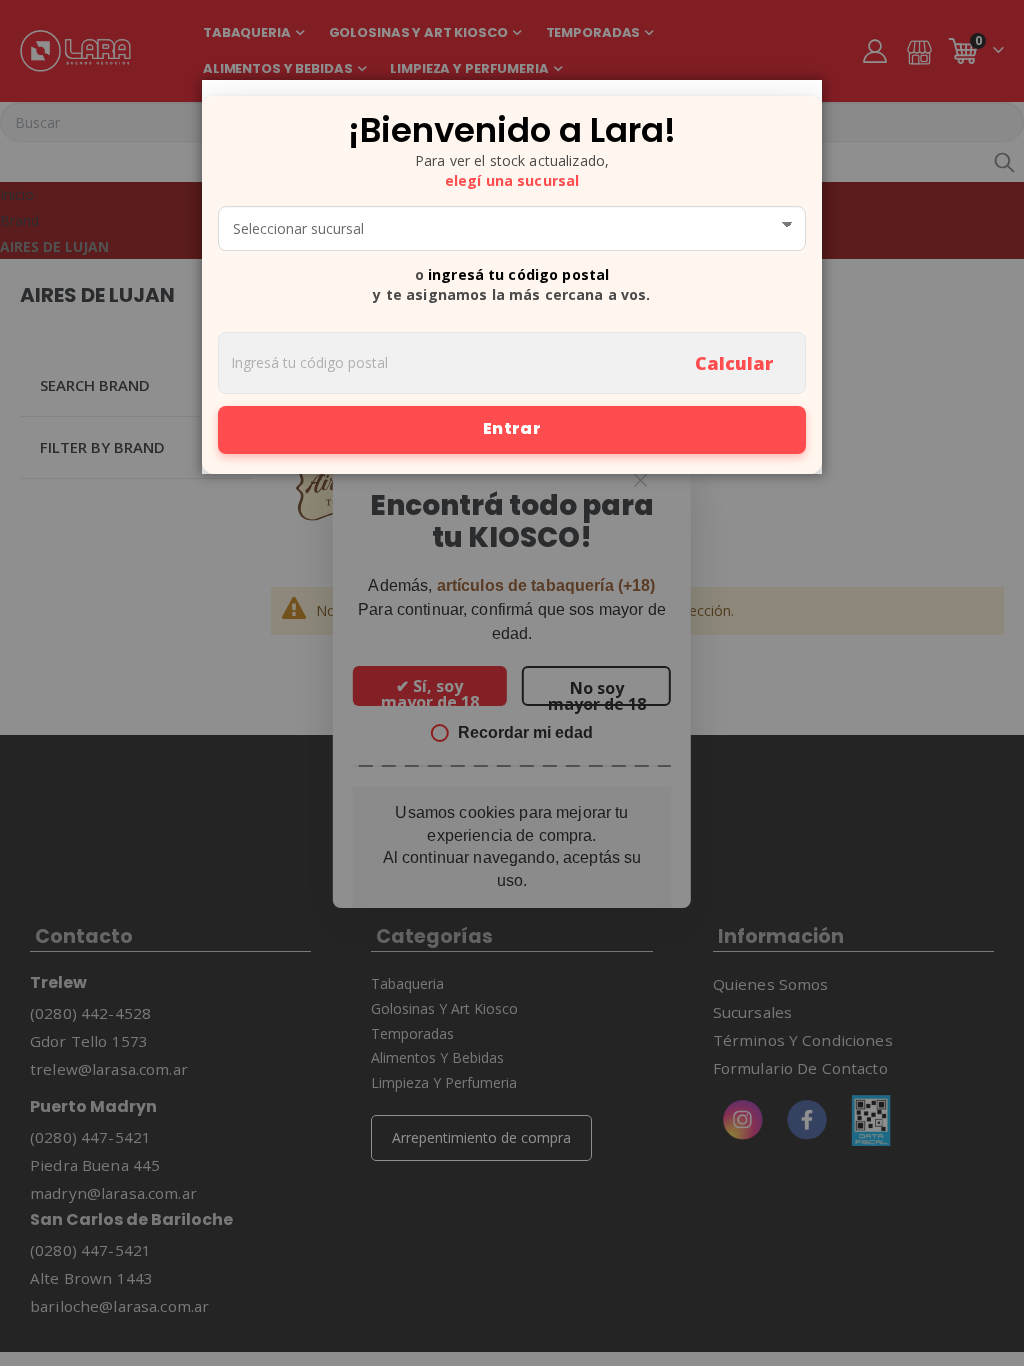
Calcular (734, 363)
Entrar (512, 428)
